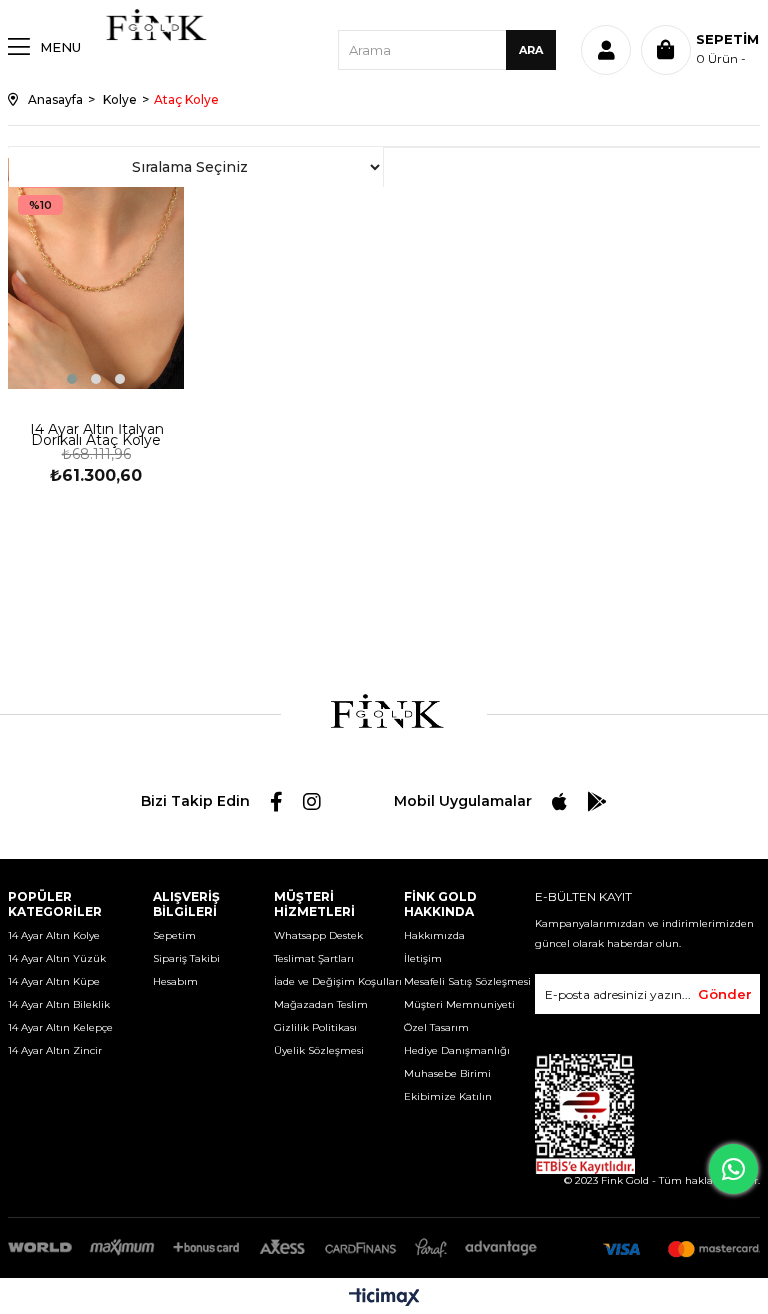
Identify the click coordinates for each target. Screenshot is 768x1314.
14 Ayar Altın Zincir (55, 1050)
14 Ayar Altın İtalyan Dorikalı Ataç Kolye (96, 436)
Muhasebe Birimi (447, 1073)
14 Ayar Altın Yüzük (57, 958)
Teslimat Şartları (314, 958)
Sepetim (174, 935)
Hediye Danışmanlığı (457, 1050)
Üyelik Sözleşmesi (319, 1050)
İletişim (423, 958)
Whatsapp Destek (318, 935)
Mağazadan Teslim (321, 1004)
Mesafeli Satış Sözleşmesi (467, 981)
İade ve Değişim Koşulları (338, 981)
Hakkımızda (434, 935)
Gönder (725, 994)
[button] (72, 379)
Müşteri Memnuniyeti (459, 1004)
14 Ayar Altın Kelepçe (60, 1027)
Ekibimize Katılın (448, 1096)
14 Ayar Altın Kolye (54, 935)
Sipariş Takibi (186, 958)
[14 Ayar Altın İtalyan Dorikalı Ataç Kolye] (96, 273)
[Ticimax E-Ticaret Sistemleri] (384, 1298)
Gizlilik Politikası (315, 1027)
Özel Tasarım (436, 1027)
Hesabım (175, 981)
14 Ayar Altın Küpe (54, 981)
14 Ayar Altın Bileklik (59, 1004)
